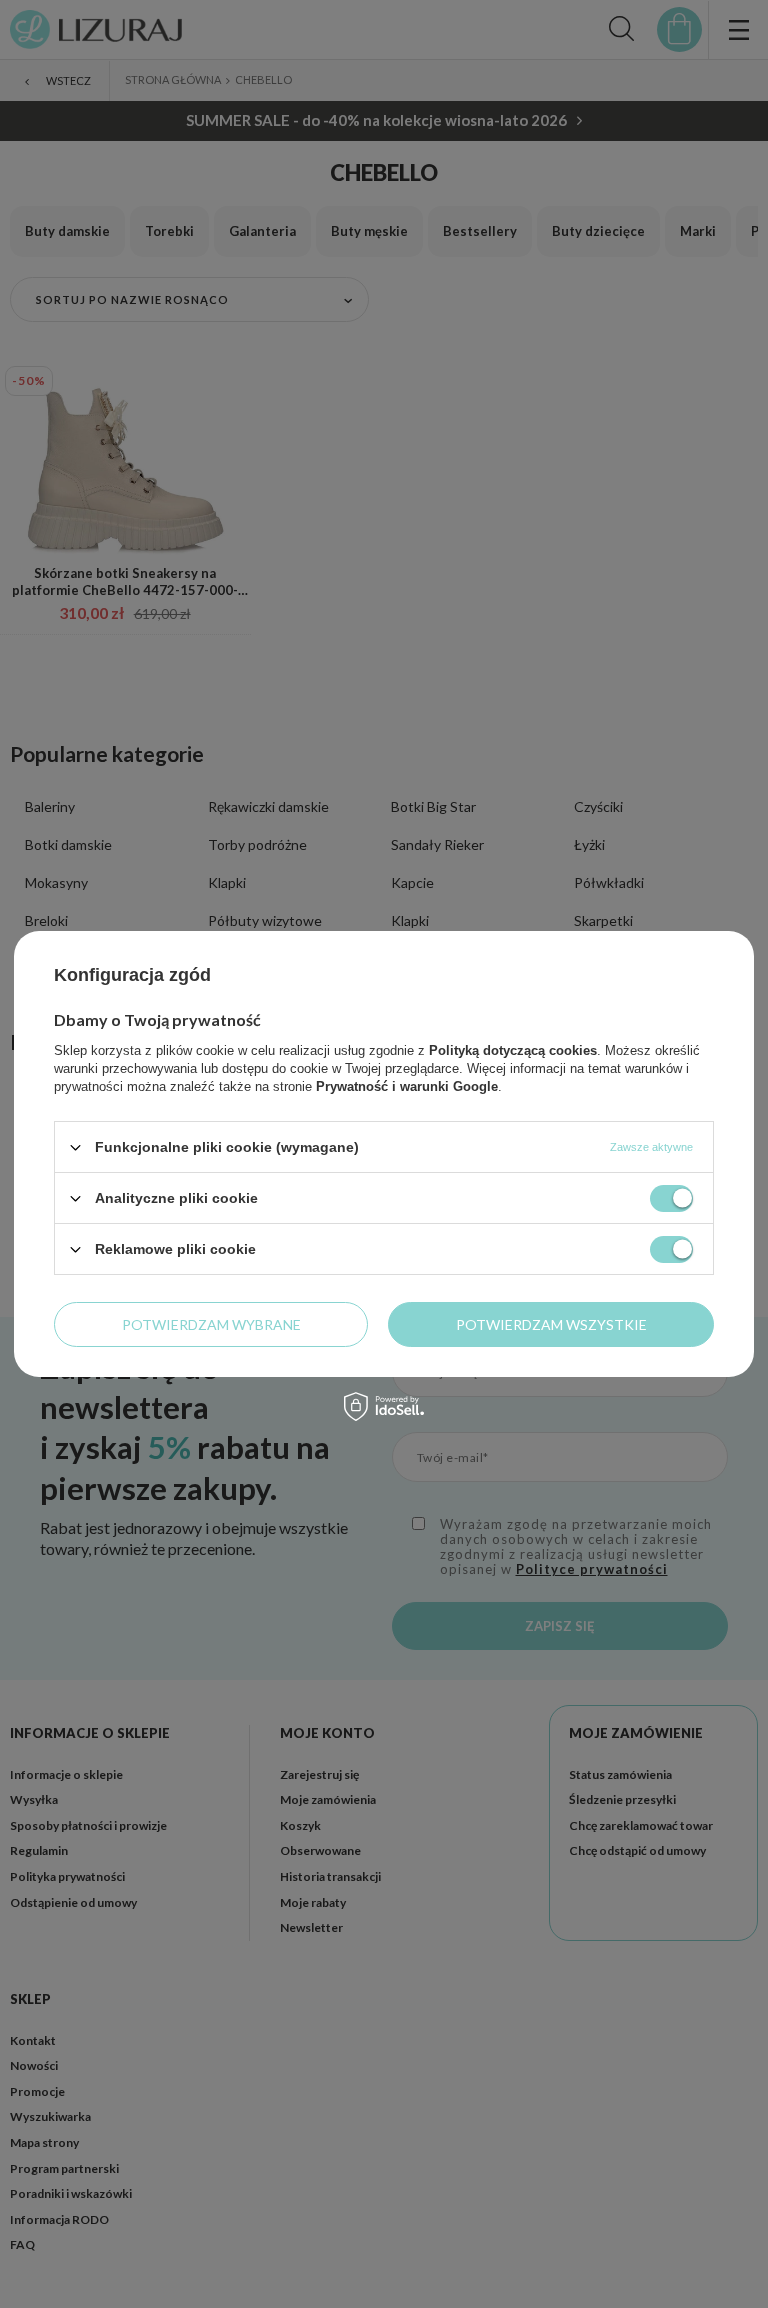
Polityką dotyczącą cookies (513, 1050)
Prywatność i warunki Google (407, 1086)
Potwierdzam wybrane (211, 1323)
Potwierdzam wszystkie (551, 1323)
